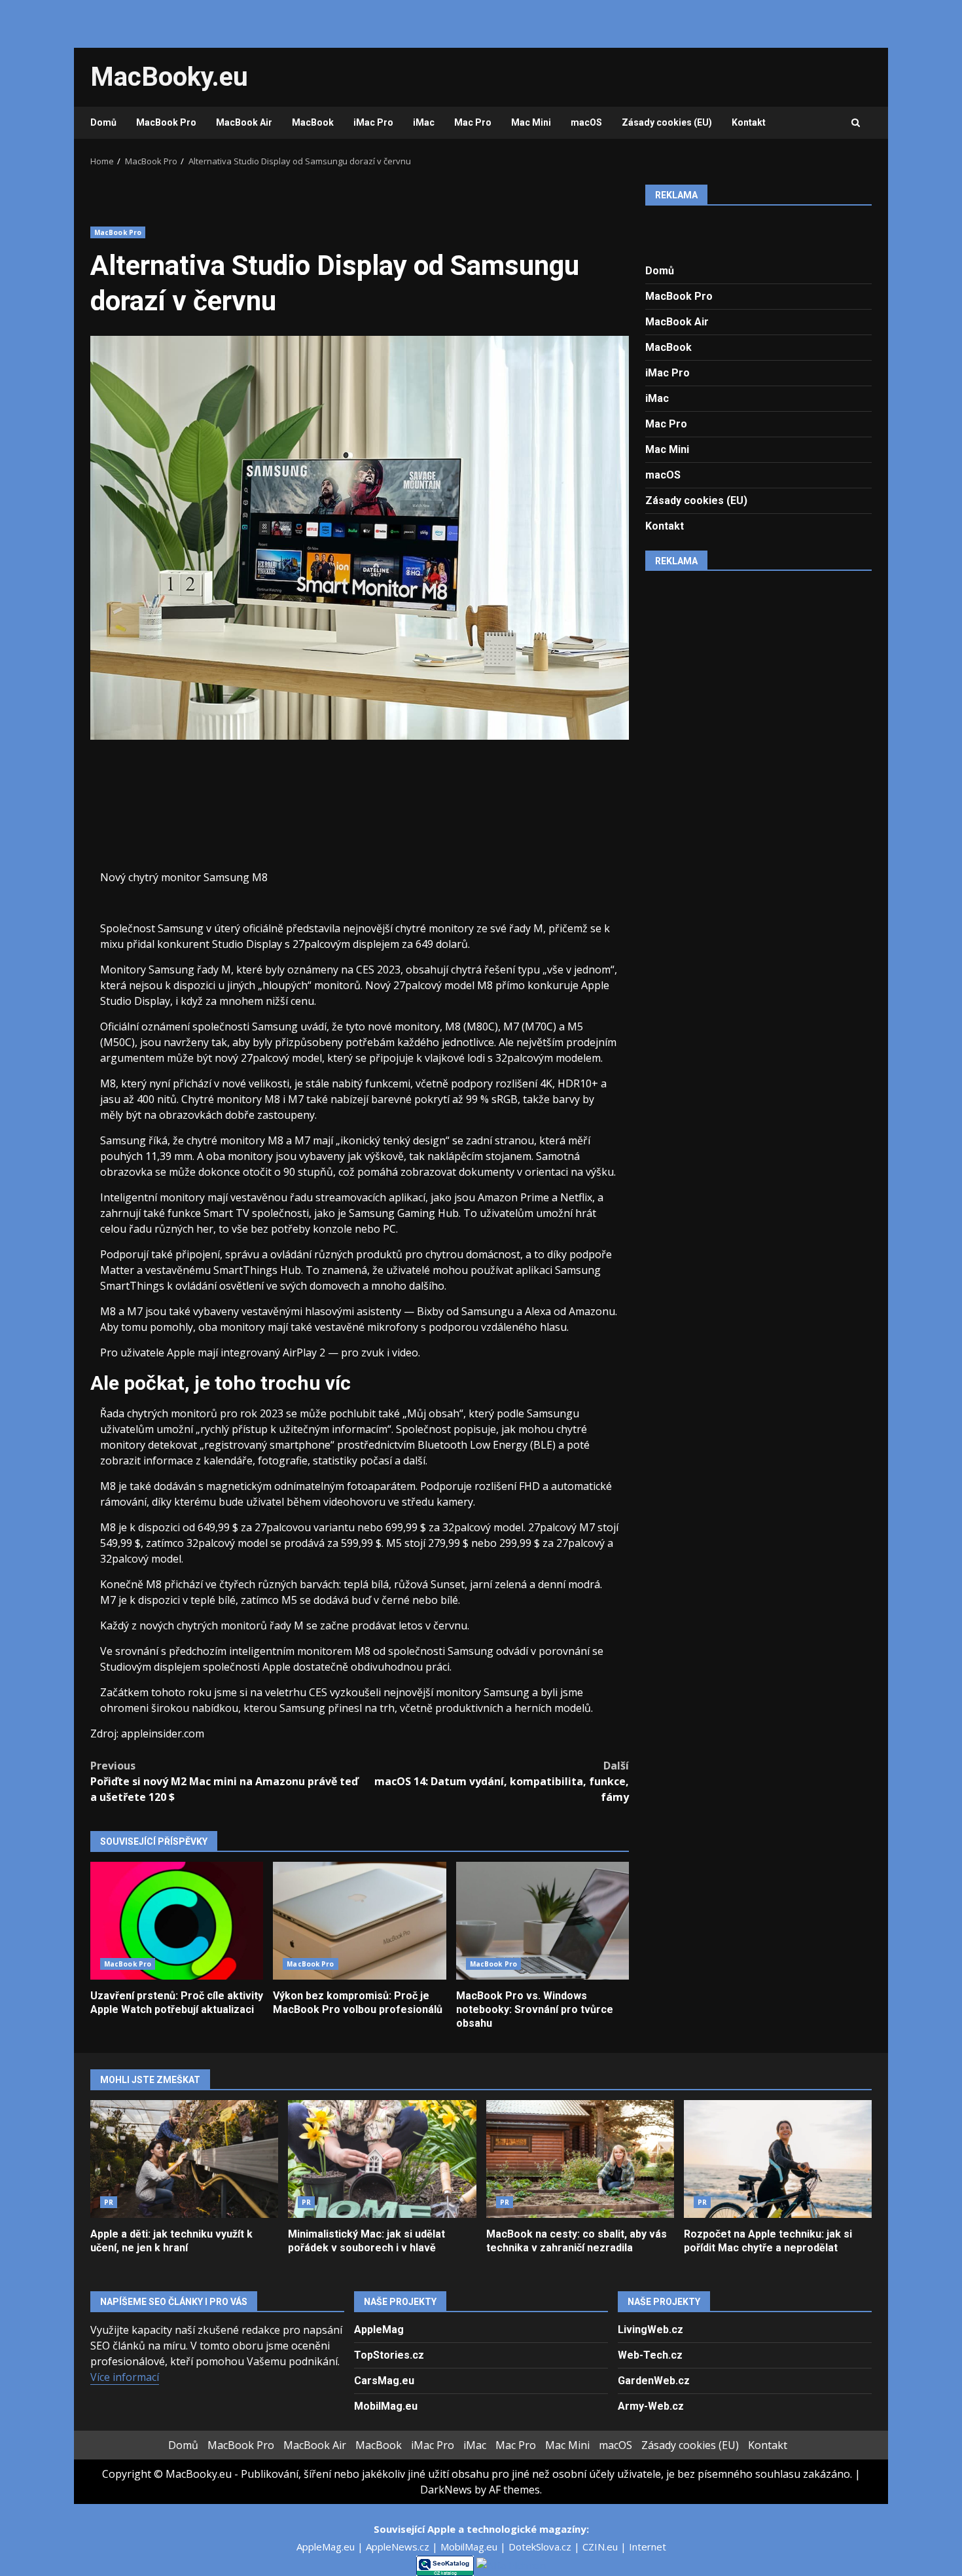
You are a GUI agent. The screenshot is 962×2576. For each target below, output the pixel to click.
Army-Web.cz (651, 2406)
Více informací (125, 2377)
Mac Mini (531, 122)
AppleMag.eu (327, 2547)
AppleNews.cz (399, 2547)
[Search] (856, 123)
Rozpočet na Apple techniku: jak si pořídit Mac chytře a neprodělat (778, 2159)
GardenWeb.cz (654, 2381)
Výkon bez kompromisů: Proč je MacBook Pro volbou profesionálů (359, 1921)
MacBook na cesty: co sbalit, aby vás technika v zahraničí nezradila (580, 2159)
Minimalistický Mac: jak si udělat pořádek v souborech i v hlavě (382, 2159)
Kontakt (749, 122)
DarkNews (446, 2490)
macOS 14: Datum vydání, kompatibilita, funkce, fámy (502, 1781)
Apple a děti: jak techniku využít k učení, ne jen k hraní (184, 2159)
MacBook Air (244, 122)
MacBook (313, 122)
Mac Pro (473, 122)
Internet (648, 2547)
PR (109, 2202)
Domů (103, 122)
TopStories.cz (389, 2355)
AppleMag (379, 2330)
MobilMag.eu (386, 2406)
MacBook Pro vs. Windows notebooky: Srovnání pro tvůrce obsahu (543, 1921)
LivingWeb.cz (650, 2330)
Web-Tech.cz (650, 2355)
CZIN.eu (601, 2547)
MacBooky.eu (169, 77)
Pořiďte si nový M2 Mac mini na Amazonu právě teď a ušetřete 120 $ (224, 1781)
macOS (586, 122)
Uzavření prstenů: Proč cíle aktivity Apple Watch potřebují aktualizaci (177, 1921)
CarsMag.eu (384, 2381)
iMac (424, 122)
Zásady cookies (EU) (667, 122)
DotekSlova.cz (541, 2547)
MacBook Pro (166, 122)
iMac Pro (373, 122)
